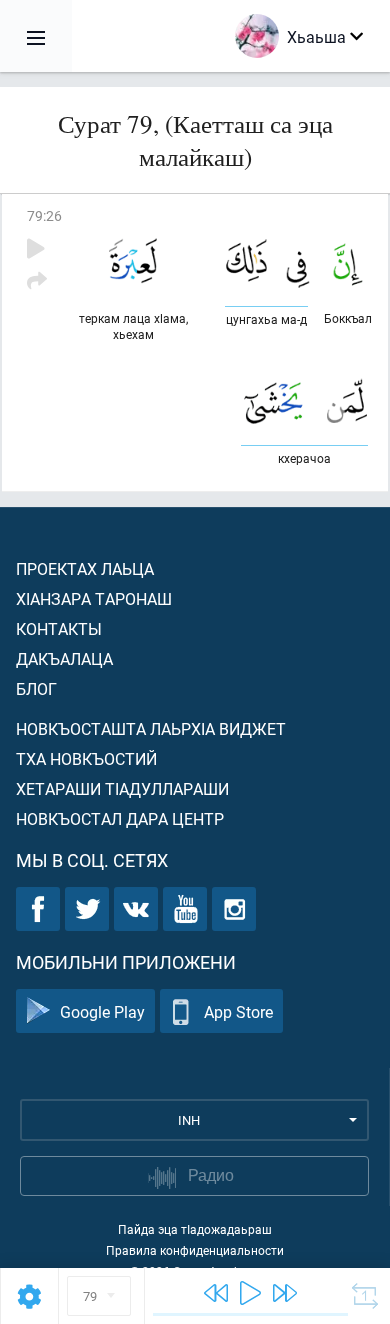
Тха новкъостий (86, 758)
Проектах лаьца (85, 568)
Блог (36, 688)
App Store (238, 1011)
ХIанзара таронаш (94, 598)
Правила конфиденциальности (195, 1250)
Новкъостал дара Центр (120, 818)
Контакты (59, 628)
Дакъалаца (64, 658)
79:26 (44, 215)
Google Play (102, 1011)
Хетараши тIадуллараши (122, 788)
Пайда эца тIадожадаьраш (195, 1229)
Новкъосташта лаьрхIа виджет (151, 728)
